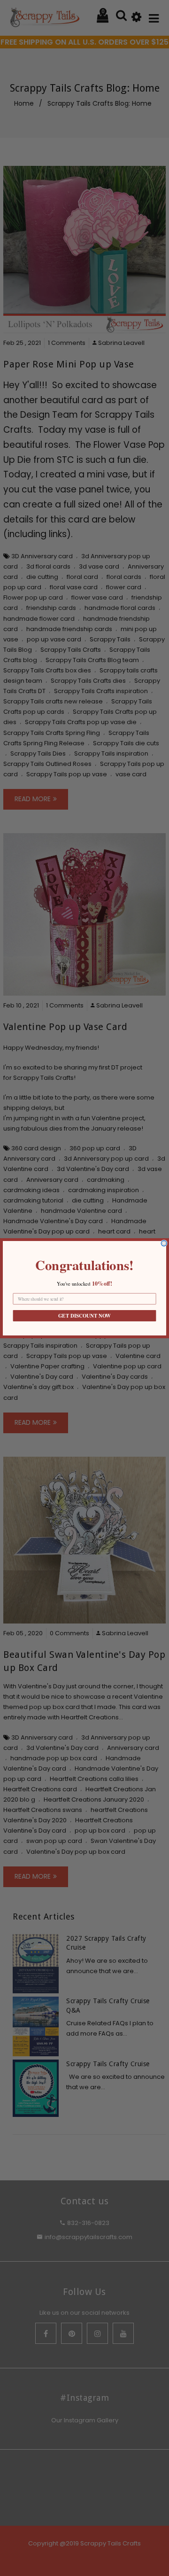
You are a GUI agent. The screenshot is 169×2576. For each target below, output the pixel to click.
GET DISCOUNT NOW (84, 1316)
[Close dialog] (164, 1243)
